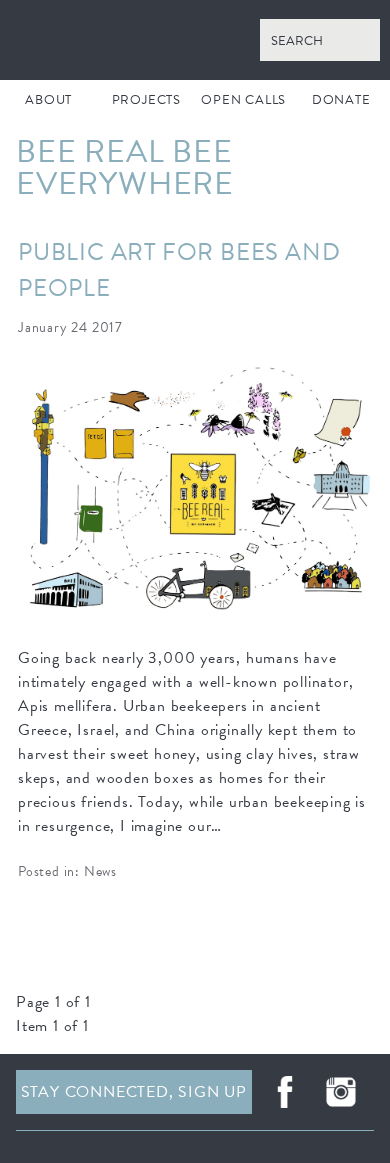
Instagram (341, 1092)
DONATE (341, 100)
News (100, 872)
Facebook (285, 1092)
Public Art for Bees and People (179, 270)
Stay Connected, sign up (134, 1092)
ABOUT (48, 100)
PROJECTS (146, 100)
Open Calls (243, 100)
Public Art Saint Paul (195, 40)
